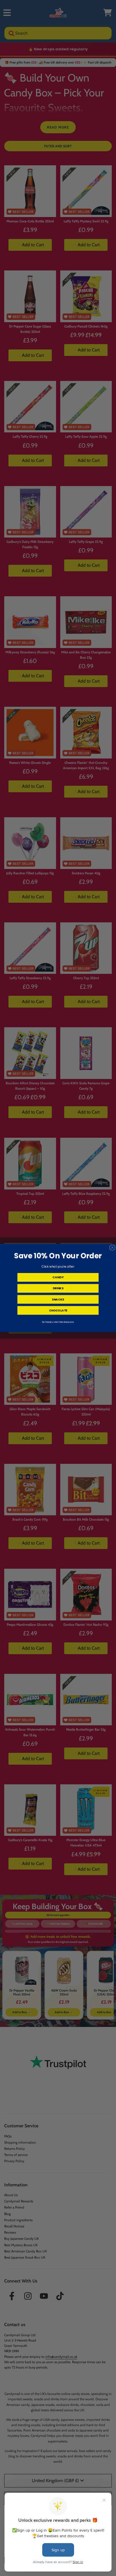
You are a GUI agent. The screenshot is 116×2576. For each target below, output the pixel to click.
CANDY (58, 1277)
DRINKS (58, 1288)
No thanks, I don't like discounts (58, 1322)
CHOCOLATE (58, 1310)
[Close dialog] (112, 1248)
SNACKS (58, 1299)
